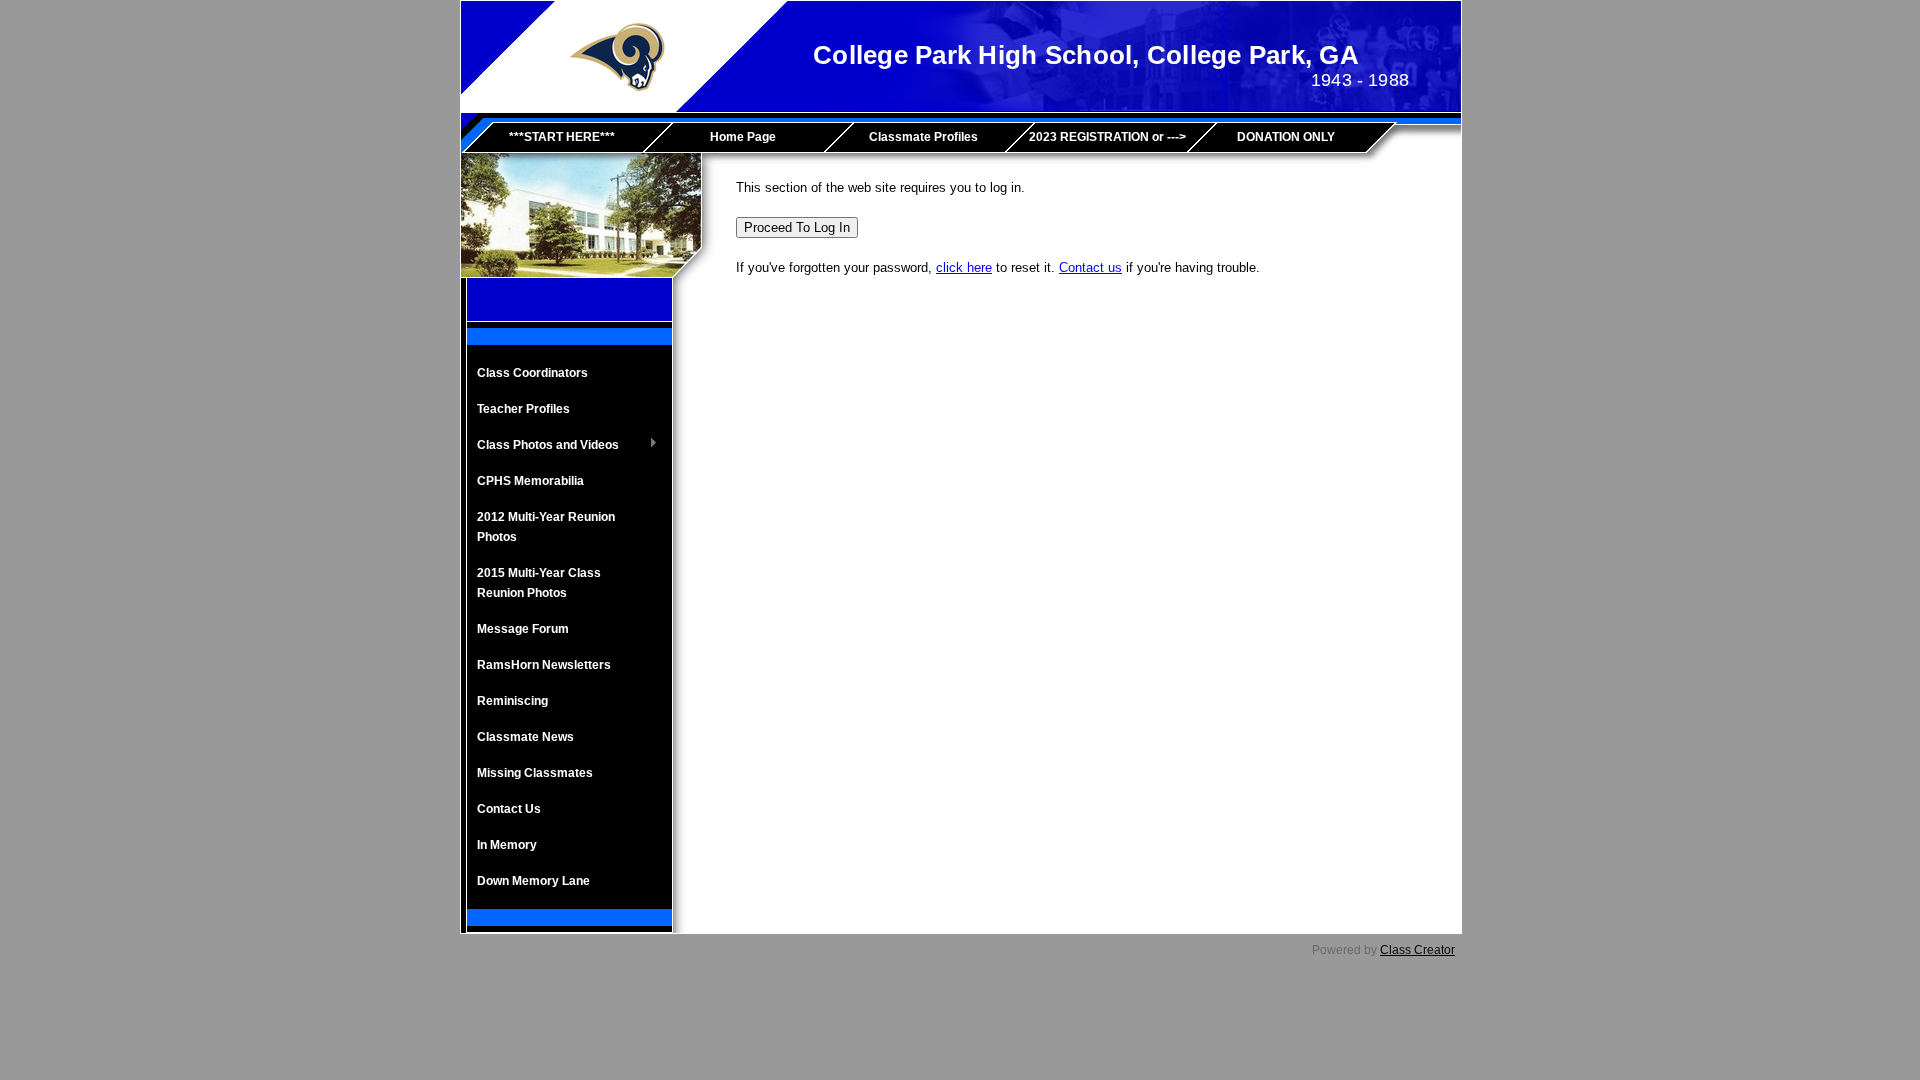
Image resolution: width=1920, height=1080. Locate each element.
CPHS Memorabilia (532, 481)
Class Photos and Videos (543, 446)
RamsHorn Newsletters (544, 665)
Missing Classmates (535, 773)
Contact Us (509, 809)
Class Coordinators (532, 373)
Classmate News (525, 737)
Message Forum (523, 629)
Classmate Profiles (923, 137)
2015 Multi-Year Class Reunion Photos (539, 583)
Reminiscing (512, 701)
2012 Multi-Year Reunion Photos (546, 527)
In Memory (507, 845)
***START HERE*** (562, 137)
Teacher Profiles (523, 409)
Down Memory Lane (533, 881)
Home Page (743, 137)
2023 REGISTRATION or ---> (1107, 137)
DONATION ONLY (1286, 137)
